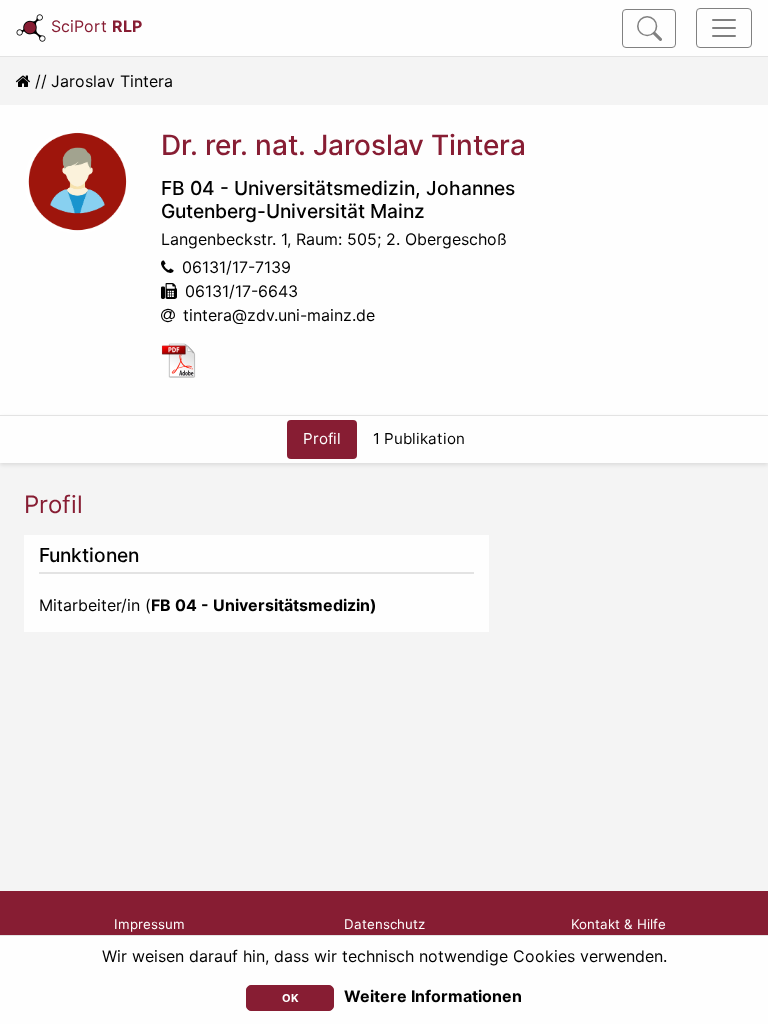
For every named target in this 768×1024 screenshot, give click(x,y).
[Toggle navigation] (724, 28)
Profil (322, 438)
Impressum (149, 924)
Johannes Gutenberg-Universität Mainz (338, 199)
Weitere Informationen (433, 996)
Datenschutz (384, 924)
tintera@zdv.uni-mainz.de (279, 315)
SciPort (96, 26)
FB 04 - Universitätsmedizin (288, 188)
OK (290, 998)
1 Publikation (419, 438)
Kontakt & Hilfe (618, 924)
